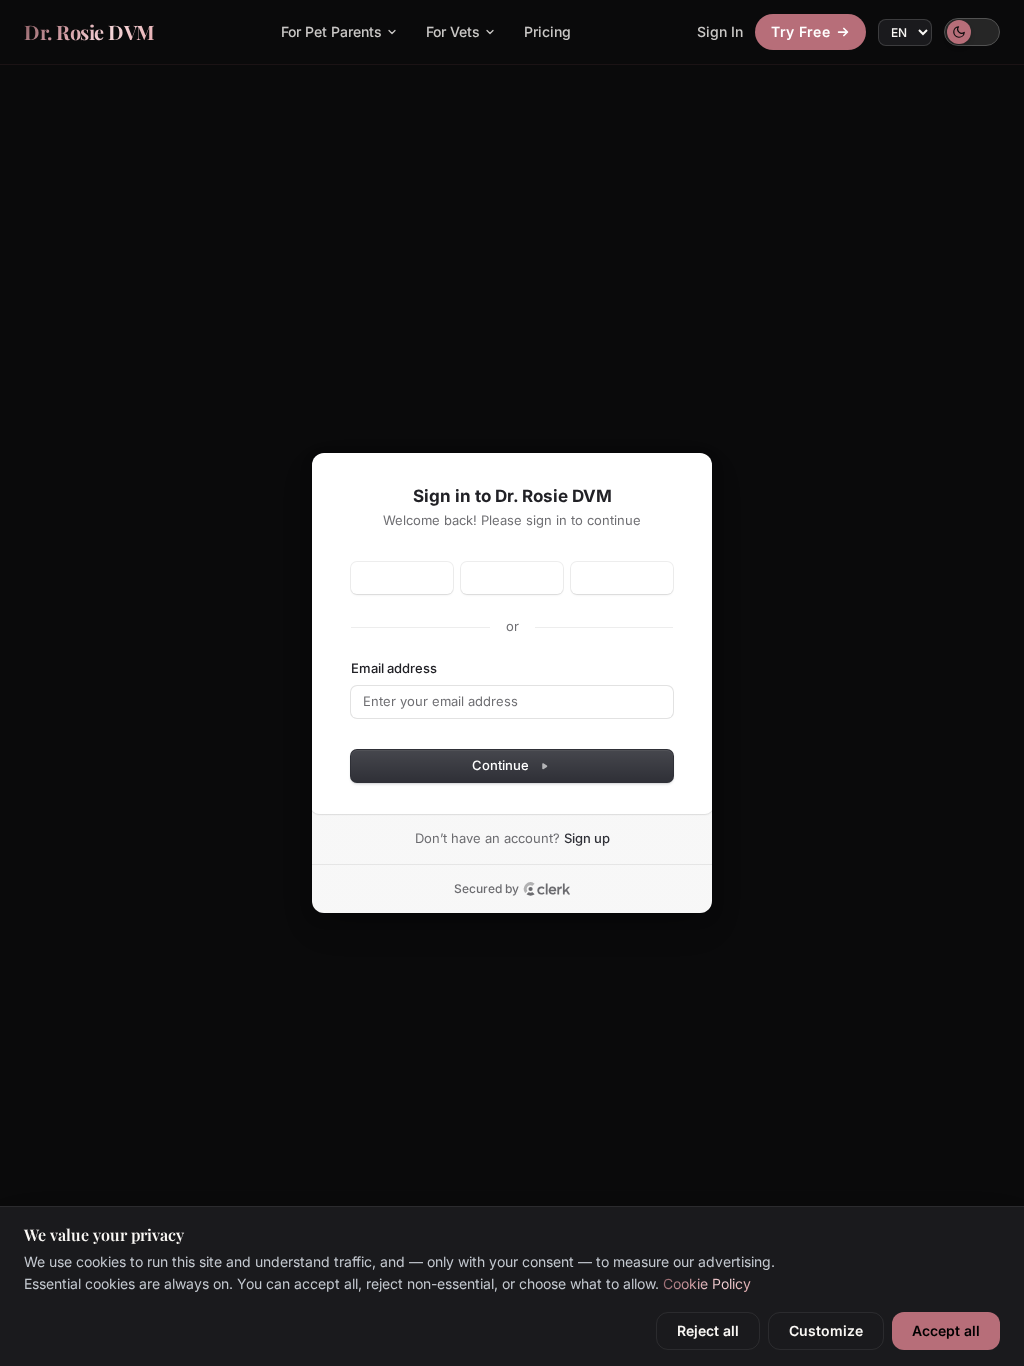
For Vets (453, 31)
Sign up (587, 838)
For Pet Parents (331, 31)
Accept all (946, 1330)
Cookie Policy (707, 1283)
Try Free (800, 31)
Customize (826, 1330)
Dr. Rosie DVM (89, 31)
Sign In (720, 31)
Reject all (708, 1330)
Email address (394, 668)
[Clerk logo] (547, 889)
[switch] (972, 32)
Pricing (547, 31)
